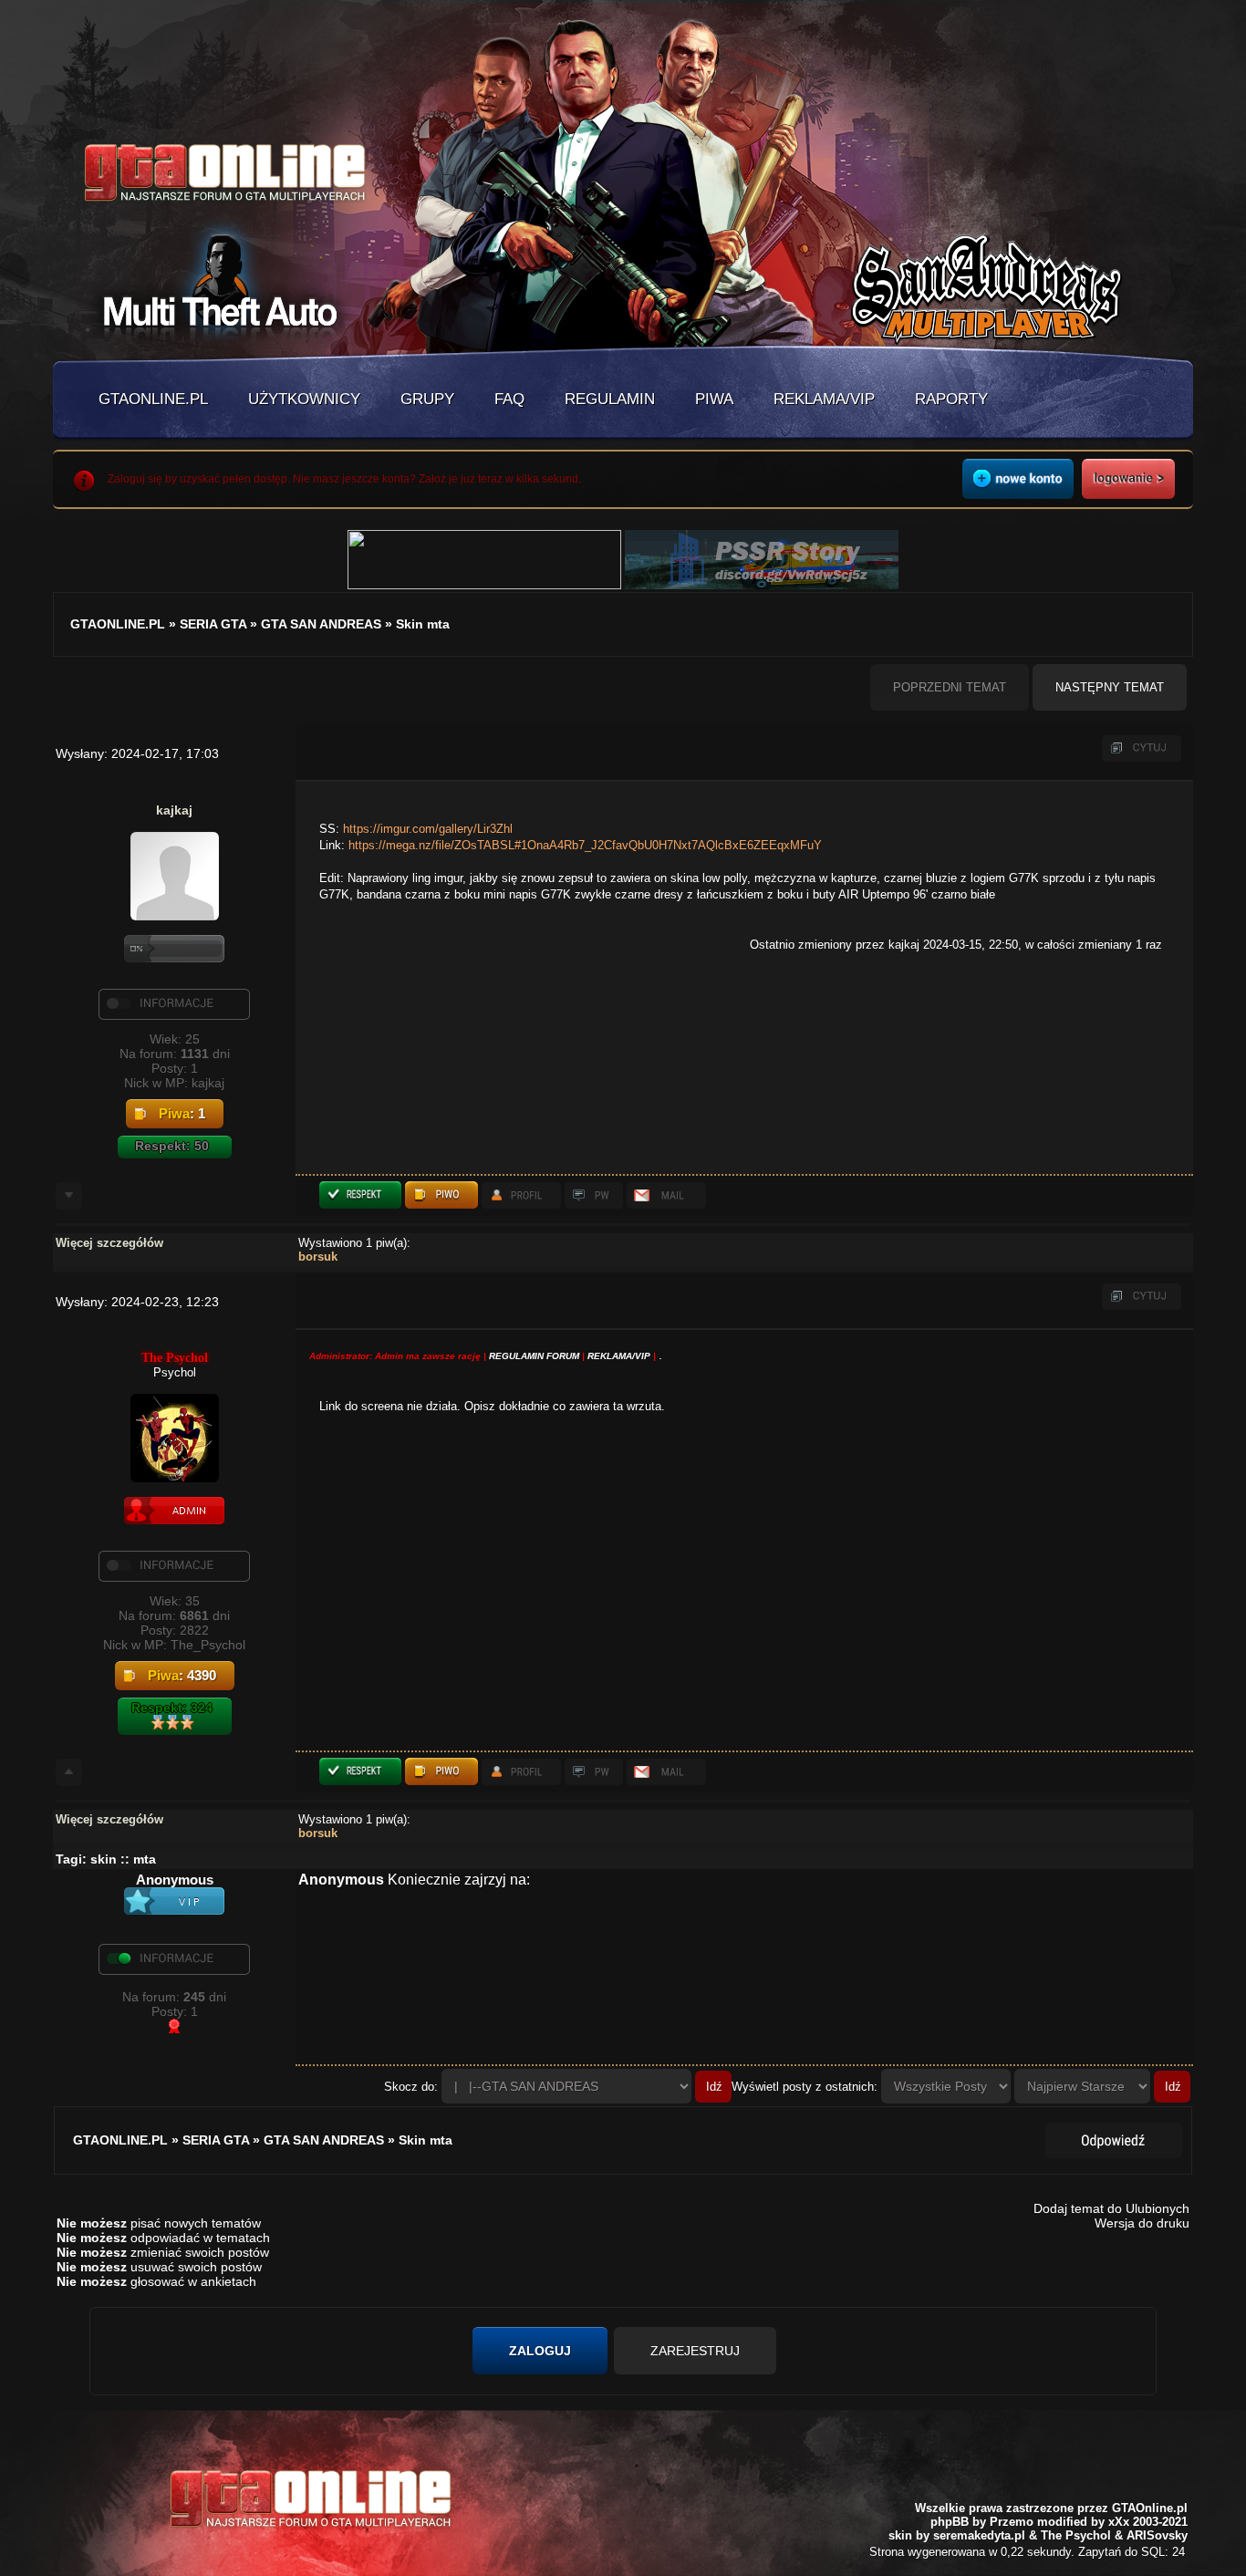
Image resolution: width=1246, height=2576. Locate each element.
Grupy (427, 399)
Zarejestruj (695, 2351)
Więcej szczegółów (109, 1243)
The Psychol (175, 1358)
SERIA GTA (213, 624)
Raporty (951, 399)
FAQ (509, 399)
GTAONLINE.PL (153, 399)
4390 (202, 1675)
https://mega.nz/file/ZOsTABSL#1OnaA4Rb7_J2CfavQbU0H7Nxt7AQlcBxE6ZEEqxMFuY (585, 845)
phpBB (950, 2522)
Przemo (1012, 2522)
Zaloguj (540, 2351)
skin (104, 1859)
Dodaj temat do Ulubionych (1111, 2208)
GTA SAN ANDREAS (321, 624)
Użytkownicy (304, 399)
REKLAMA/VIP (619, 1356)
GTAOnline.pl (1150, 2508)
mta (145, 1859)
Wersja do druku (1142, 2223)
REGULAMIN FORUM (534, 1356)
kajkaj (174, 810)
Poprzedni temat (950, 687)
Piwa (714, 399)
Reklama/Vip (824, 399)
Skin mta (423, 624)
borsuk (318, 1257)
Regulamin (610, 399)
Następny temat (1110, 687)
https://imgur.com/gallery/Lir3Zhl (428, 829)
